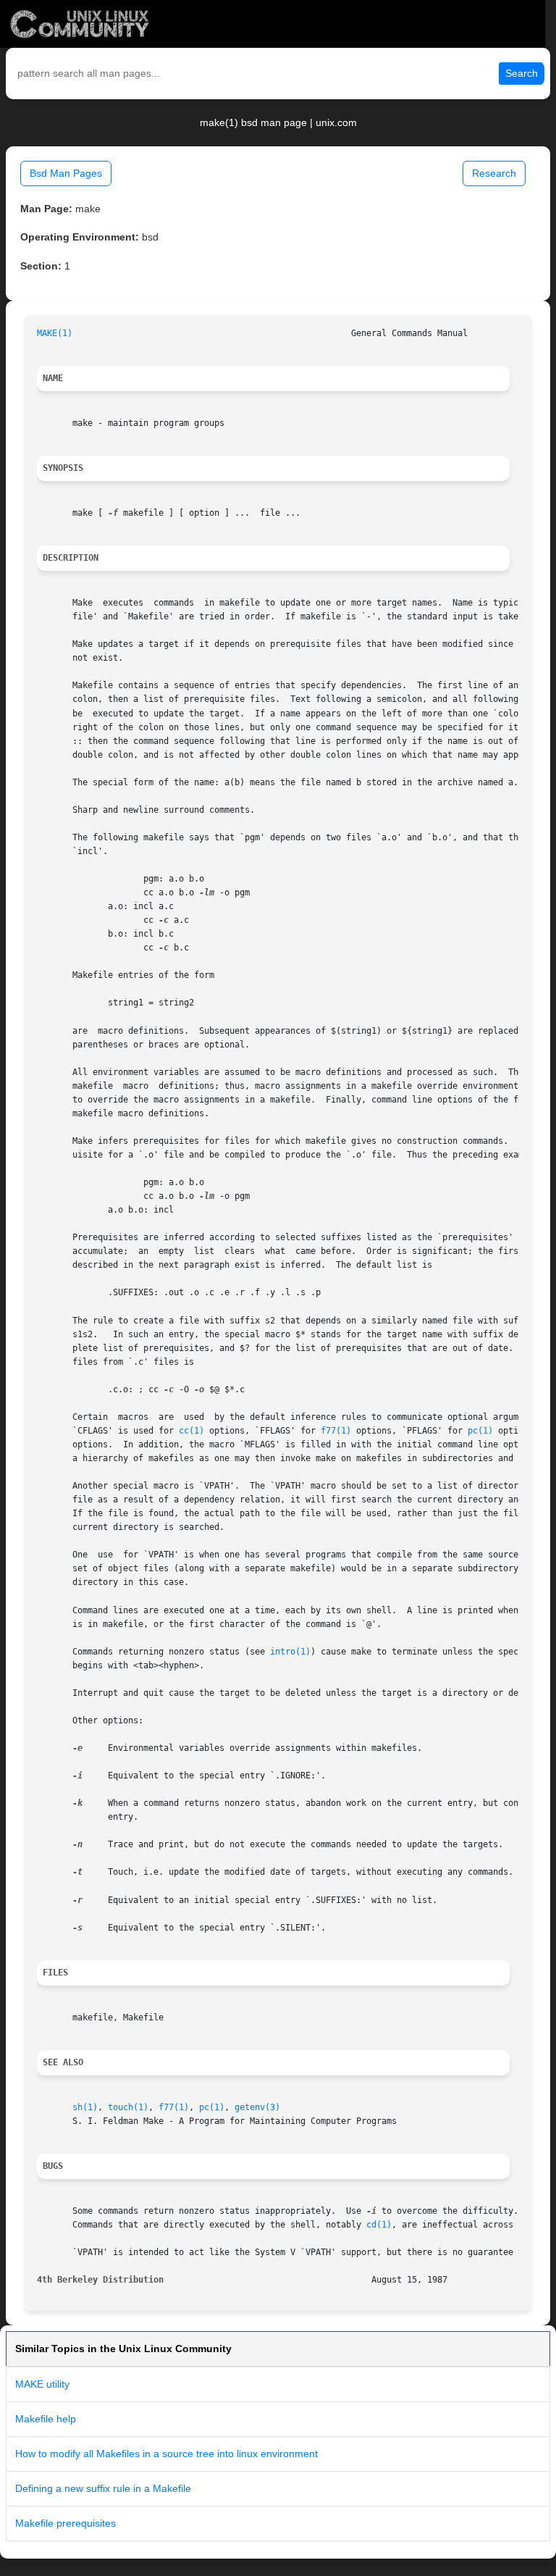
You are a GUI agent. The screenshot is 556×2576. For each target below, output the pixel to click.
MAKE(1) (55, 333)
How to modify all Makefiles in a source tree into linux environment (167, 2454)
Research (494, 173)
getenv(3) (257, 2107)
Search (522, 73)
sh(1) (85, 2107)
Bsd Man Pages (66, 173)
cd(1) (379, 2225)
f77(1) (336, 1431)
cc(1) (191, 1431)
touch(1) (128, 2107)
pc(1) (480, 1431)
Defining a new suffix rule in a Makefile (103, 2488)
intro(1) (290, 1652)
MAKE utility (42, 2384)
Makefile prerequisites (66, 2523)
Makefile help (46, 2419)
